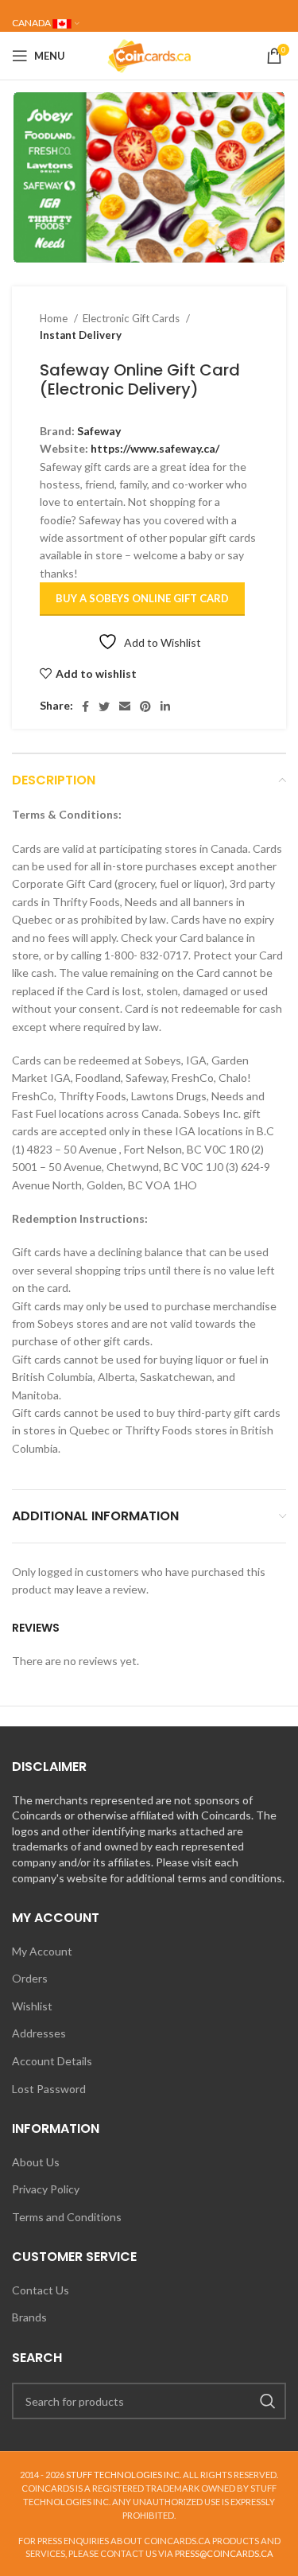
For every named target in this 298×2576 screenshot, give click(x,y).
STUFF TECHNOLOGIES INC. (124, 2475)
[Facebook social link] (85, 706)
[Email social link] (125, 706)
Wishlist (32, 2006)
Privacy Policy (46, 2189)
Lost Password (49, 2089)
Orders (30, 1978)
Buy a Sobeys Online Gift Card (142, 598)
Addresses (39, 2033)
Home (55, 318)
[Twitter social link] (104, 706)
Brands (29, 2317)
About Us (36, 2162)
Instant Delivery (81, 335)
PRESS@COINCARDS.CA (224, 2553)
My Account (42, 1951)
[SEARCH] (268, 2401)
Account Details (52, 2061)
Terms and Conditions (67, 2217)
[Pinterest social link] (145, 706)
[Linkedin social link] (165, 706)
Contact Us (41, 2290)
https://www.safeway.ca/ (155, 448)
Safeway (99, 431)
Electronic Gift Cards (132, 318)
